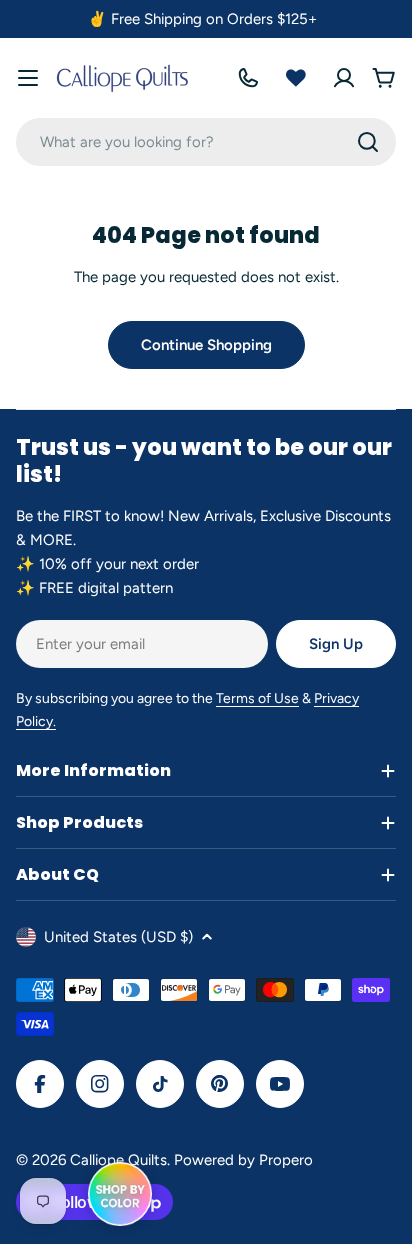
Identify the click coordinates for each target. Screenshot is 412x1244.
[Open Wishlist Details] (296, 78)
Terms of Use (257, 698)
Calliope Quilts (118, 1160)
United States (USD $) (118, 937)
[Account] (344, 78)
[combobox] (206, 142)
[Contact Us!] (248, 78)
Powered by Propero (243, 1160)
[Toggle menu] (28, 78)
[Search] (368, 142)
